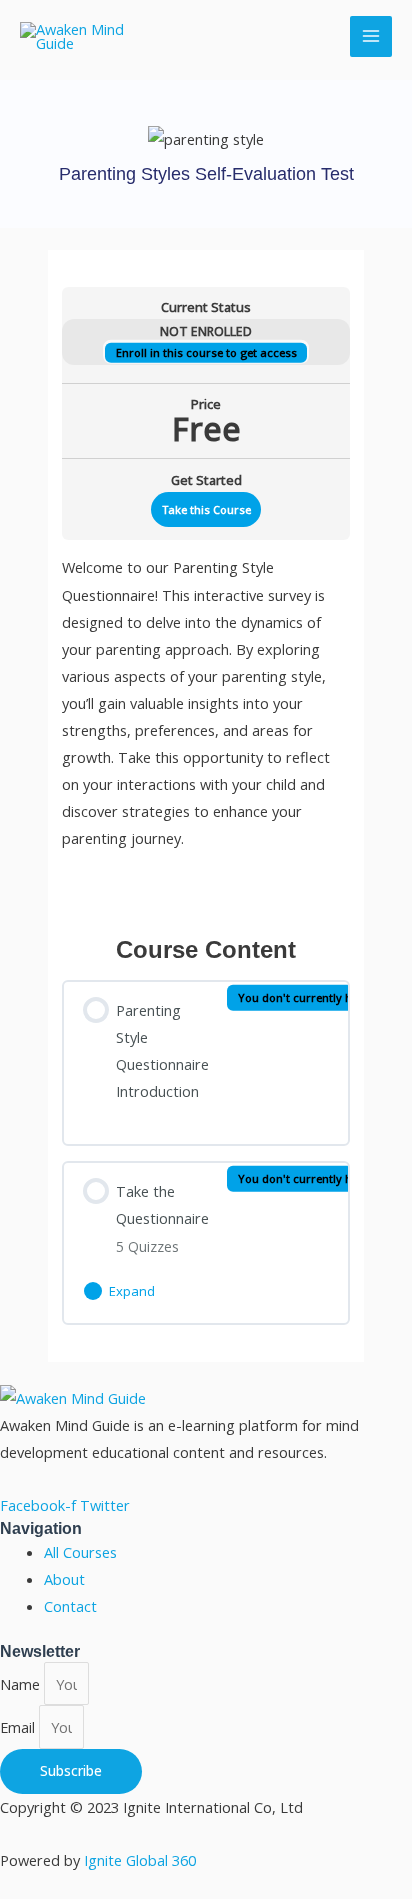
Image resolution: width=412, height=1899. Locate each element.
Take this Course (206, 509)
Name (22, 1684)
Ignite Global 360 (140, 1860)
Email (19, 1727)
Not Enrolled (206, 331)
